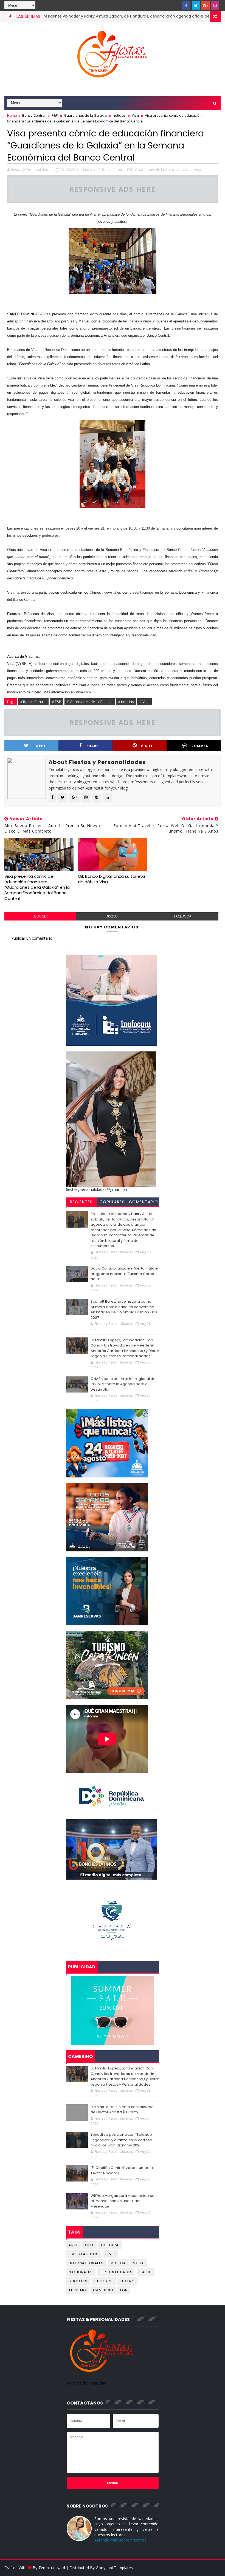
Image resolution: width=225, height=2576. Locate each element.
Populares (113, 1202)
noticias (119, 115)
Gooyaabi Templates (114, 2568)
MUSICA (118, 2263)
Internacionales (86, 2263)
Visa (135, 115)
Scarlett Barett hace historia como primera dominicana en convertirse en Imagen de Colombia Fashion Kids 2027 (124, 1310)
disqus (112, 916)
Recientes (81, 1202)
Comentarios (144, 1203)
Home (12, 115)
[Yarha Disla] (215, 2568)
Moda (138, 2263)
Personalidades (116, 2272)
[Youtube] (177, 5)
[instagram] (215, 5)
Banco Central (34, 115)
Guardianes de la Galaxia (85, 115)
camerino (103, 2290)
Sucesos (104, 2281)
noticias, (186, 170)
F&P (55, 115)
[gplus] (206, 5)
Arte (73, 2245)
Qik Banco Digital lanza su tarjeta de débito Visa (111, 879)
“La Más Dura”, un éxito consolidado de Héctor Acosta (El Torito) (122, 2110)
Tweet (39, 746)
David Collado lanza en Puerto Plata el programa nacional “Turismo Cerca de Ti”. (125, 1274)
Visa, (198, 170)
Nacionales (81, 2272)
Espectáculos (84, 2254)
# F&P (57, 702)
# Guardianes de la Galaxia (90, 702)
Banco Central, (114, 170)
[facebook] (186, 5)
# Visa (144, 702)
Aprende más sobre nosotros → (123, 2540)
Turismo (77, 2290)
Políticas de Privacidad (86, 2383)
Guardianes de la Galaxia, (157, 170)
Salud (146, 2272)
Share (92, 746)
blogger (40, 916)
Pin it (147, 746)
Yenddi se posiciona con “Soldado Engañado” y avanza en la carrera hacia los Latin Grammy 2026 (121, 2140)
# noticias (126, 702)
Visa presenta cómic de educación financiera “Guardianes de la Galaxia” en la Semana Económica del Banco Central (37, 887)
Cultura (110, 2245)
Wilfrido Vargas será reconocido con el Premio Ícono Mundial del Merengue (124, 2201)
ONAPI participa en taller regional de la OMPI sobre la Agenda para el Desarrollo (123, 1384)
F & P (110, 2254)
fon (124, 2290)
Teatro (127, 2281)
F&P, (131, 170)
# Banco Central (33, 702)
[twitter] (196, 5)
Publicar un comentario (32, 938)
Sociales (78, 2281)
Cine (90, 2245)
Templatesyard (52, 2568)
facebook (183, 916)
